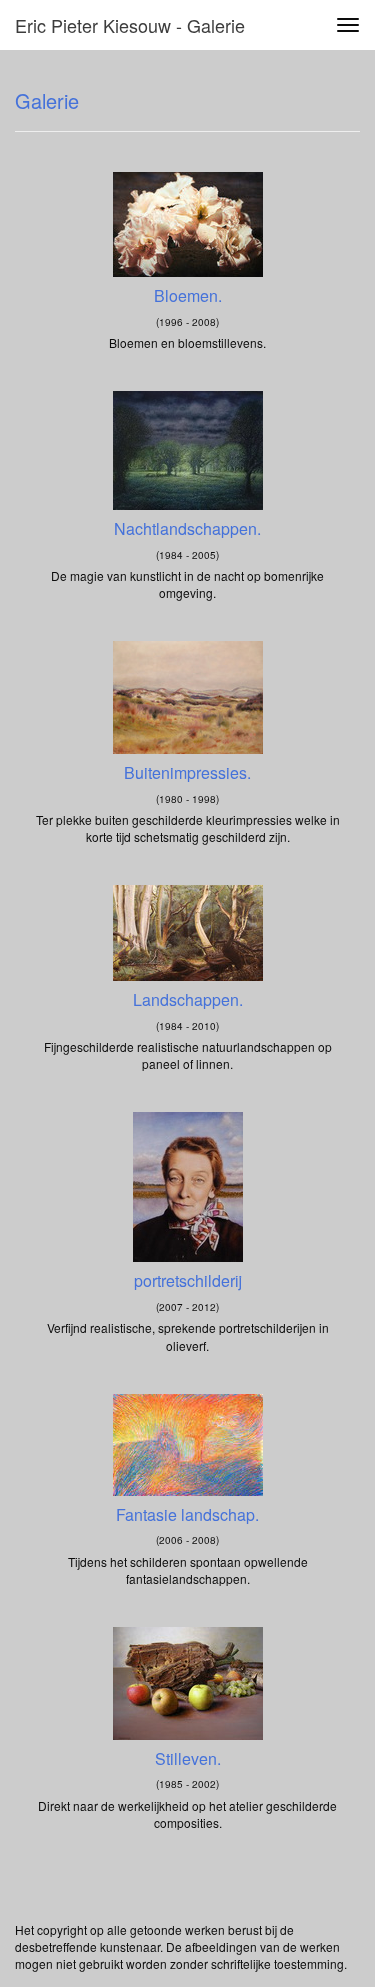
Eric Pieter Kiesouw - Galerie (130, 25)
